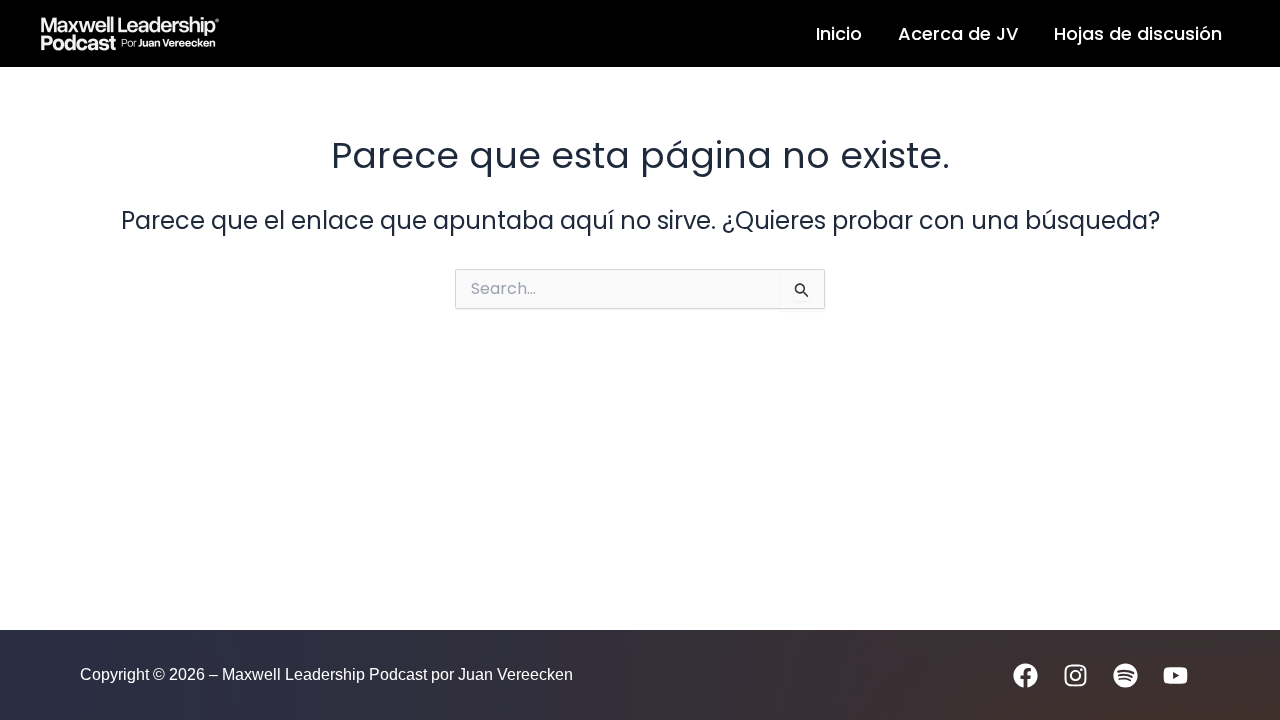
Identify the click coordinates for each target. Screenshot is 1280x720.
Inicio (839, 33)
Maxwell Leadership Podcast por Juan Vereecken (437, 33)
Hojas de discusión (1138, 33)
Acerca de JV (958, 33)
